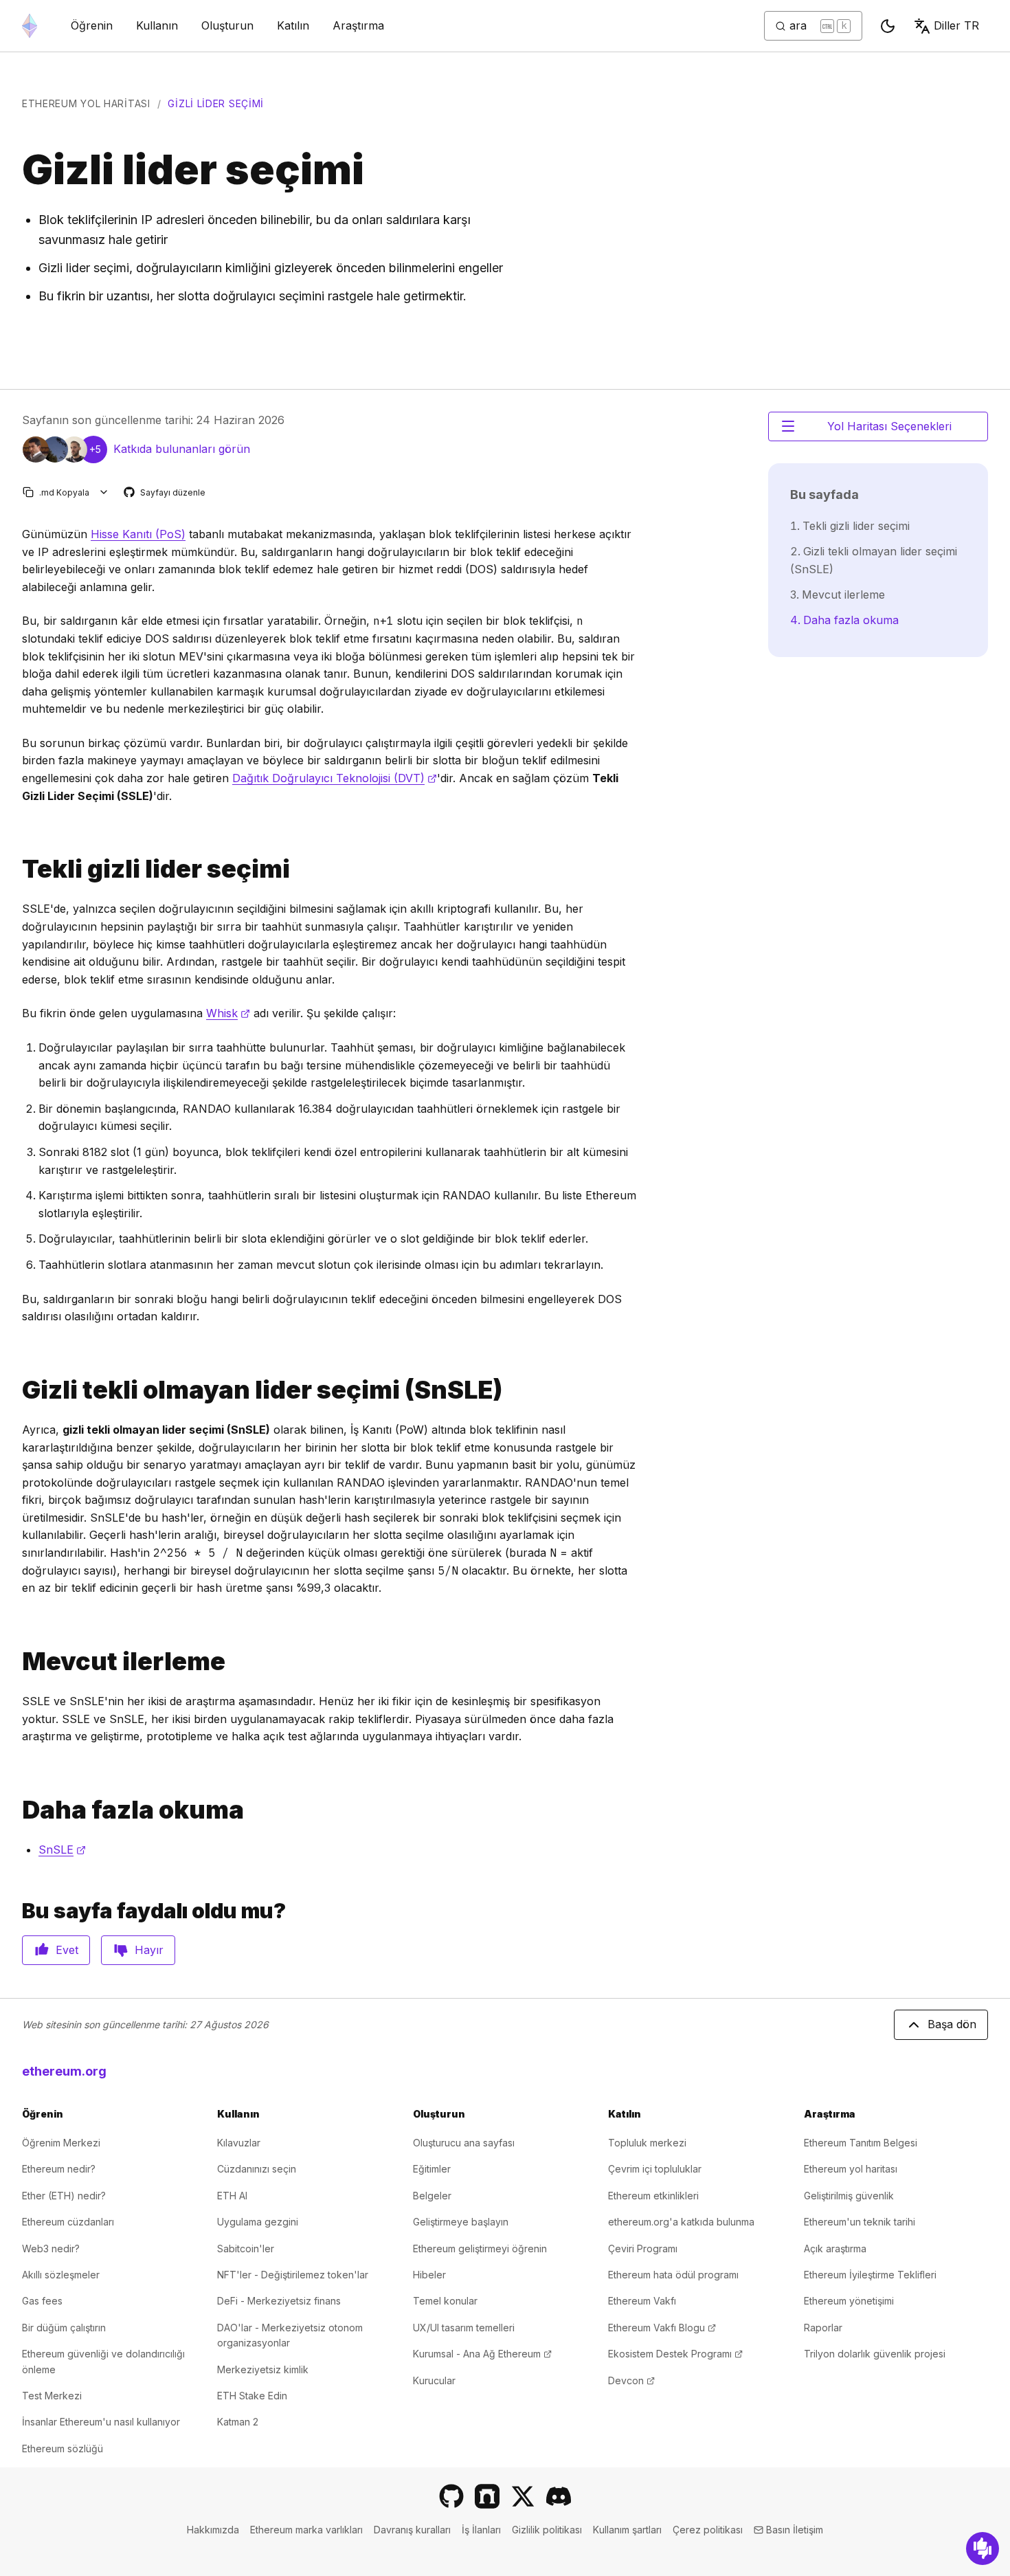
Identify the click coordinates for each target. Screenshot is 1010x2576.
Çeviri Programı (643, 2249)
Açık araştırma (835, 2249)
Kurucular (434, 2380)
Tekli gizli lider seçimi (856, 526)
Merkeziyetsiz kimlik (263, 2369)
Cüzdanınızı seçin (257, 2169)
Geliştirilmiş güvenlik (849, 2196)
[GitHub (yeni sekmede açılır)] (451, 2496)
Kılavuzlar (239, 2143)
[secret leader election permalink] (16, 869)
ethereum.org (64, 2071)
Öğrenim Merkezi (61, 2143)
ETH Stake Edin (252, 2396)
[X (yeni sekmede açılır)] (523, 2496)
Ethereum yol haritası (86, 103)
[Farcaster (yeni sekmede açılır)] (487, 2496)
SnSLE (62, 1850)
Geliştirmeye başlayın (461, 2222)
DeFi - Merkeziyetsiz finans (279, 2301)
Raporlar (823, 2328)
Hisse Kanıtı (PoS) (138, 534)
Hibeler (429, 2275)
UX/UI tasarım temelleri (464, 2328)
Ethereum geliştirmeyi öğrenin (480, 2249)
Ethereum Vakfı (642, 2301)
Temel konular (445, 2301)
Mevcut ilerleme (843, 595)
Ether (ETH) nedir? (64, 2196)
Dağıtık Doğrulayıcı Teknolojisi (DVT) (335, 778)
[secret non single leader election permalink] (16, 1390)
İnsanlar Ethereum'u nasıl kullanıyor (101, 2422)
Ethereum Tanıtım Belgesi (861, 2143)
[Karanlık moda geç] (888, 26)
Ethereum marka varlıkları (306, 2530)
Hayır (149, 1950)
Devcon (631, 2380)
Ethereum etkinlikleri (653, 2196)
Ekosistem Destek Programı (675, 2354)
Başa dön (952, 2024)
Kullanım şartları (627, 2530)
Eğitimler (432, 2169)
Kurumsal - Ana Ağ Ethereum (482, 2354)
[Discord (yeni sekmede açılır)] (559, 2496)
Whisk (228, 1013)
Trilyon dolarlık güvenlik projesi (875, 2354)
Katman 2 (238, 2422)
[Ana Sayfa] (30, 26)
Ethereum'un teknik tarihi (860, 2222)
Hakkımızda (213, 2530)
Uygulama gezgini (258, 2222)
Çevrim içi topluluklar (655, 2169)
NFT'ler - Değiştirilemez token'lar (293, 2275)
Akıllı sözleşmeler (61, 2275)
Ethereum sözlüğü (63, 2449)
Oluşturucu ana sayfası (464, 2143)
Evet (67, 1950)
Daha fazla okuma (851, 620)
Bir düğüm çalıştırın (64, 2328)
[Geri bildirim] (983, 2549)
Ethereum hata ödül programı (673, 2275)
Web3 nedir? (51, 2249)
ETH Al (232, 2196)
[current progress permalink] (16, 1662)
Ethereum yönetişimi (849, 2301)
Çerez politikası (708, 2530)
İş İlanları (481, 2530)
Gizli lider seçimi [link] (216, 103)
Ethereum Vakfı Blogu (662, 2328)
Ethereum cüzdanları (68, 2222)
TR (956, 25)
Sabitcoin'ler (246, 2249)
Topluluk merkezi (647, 2143)
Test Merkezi (52, 2396)
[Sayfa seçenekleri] (104, 492)
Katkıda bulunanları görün (182, 449)
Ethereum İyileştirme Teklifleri (870, 2275)
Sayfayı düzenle (165, 493)
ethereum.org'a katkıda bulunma (681, 2222)
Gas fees (42, 2301)
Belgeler (432, 2196)
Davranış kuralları (412, 2530)
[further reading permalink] (16, 1810)
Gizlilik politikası (547, 2530)
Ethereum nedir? (59, 2169)
